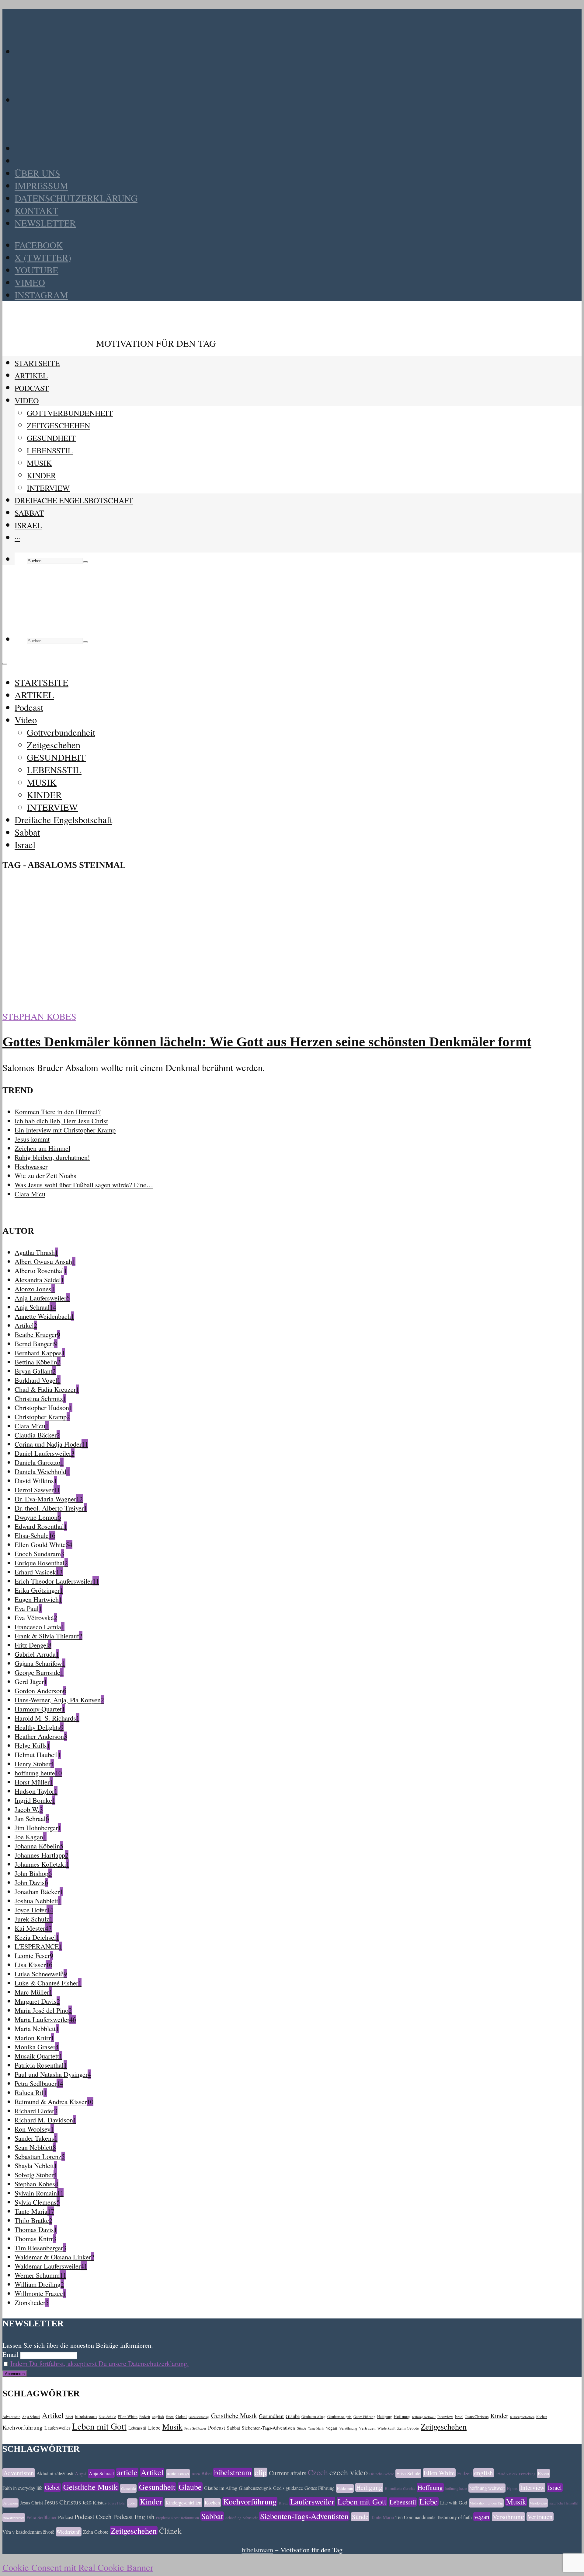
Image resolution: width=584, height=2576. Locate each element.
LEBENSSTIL (50, 450)
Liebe (154, 2427)
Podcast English (134, 2517)
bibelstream (86, 2416)
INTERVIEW (48, 488)
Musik (172, 2427)
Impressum (41, 186)
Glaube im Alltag (313, 2417)
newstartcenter (14, 2518)
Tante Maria (316, 2428)
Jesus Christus (477, 2416)
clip (261, 2472)
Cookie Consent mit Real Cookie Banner (78, 2567)
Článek (170, 2531)
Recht (175, 2518)
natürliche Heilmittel (564, 2503)
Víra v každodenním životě (28, 2532)
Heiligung (384, 2416)
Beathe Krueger (178, 2474)
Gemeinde (128, 2488)
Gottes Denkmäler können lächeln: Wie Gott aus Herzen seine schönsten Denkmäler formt (267, 1042)
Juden (132, 2503)
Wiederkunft (386, 2428)
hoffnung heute (456, 2488)
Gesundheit (271, 2416)
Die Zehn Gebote (382, 2474)
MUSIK (39, 463)
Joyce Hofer (117, 2503)
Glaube (293, 2416)
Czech (318, 2472)
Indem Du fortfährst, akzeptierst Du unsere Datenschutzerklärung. (100, 2363)
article (127, 2472)
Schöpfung (233, 2518)
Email (10, 2354)
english (158, 2416)
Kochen (542, 2417)
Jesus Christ (31, 2502)
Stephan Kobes (39, 1016)
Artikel (53, 2415)
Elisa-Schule (107, 2417)
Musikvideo (538, 2503)
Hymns (512, 2488)
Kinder (499, 2416)
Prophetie (163, 2518)
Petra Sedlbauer (195, 2428)
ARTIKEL (31, 375)
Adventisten (11, 2416)
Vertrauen (367, 2428)
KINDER (41, 475)
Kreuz (283, 2503)
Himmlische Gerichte (400, 2488)
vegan (332, 2428)
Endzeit (145, 2417)
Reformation (190, 2518)
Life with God (454, 2502)
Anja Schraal (31, 2417)
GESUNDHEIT (51, 438)
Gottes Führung (364, 2417)
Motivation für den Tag (486, 2503)
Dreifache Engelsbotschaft (74, 500)
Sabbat (29, 513)
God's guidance (288, 2488)
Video (27, 400)
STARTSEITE (37, 363)
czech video (349, 2472)
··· (17, 538)
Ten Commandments (415, 2517)
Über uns (37, 173)
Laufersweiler (57, 2428)
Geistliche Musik (234, 2415)
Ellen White (128, 2416)
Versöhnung (348, 2428)
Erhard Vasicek (506, 2474)
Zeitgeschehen (58, 425)
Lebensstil (137, 2428)
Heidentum (345, 2488)
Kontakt (36, 211)
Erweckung (527, 2474)
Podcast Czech (93, 2517)
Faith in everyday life (22, 2488)
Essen (170, 2417)
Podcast (32, 388)
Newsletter (45, 223)
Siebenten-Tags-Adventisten (268, 2428)
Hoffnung (402, 2416)
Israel (28, 525)
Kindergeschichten (522, 2417)
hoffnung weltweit (424, 2417)
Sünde (302, 2428)
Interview (445, 2416)
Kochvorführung (23, 2427)
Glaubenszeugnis (339, 2417)
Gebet (181, 2416)
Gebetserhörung (199, 2417)
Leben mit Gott (99, 2426)
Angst (81, 2473)
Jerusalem (10, 2503)
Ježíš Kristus (94, 2502)
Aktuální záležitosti (55, 2473)
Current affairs (288, 2473)
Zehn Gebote (408, 2428)
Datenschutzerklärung (76, 198)
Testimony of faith (454, 2517)
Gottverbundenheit (70, 413)
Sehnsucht (250, 2518)
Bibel (69, 2417)
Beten (196, 2474)
